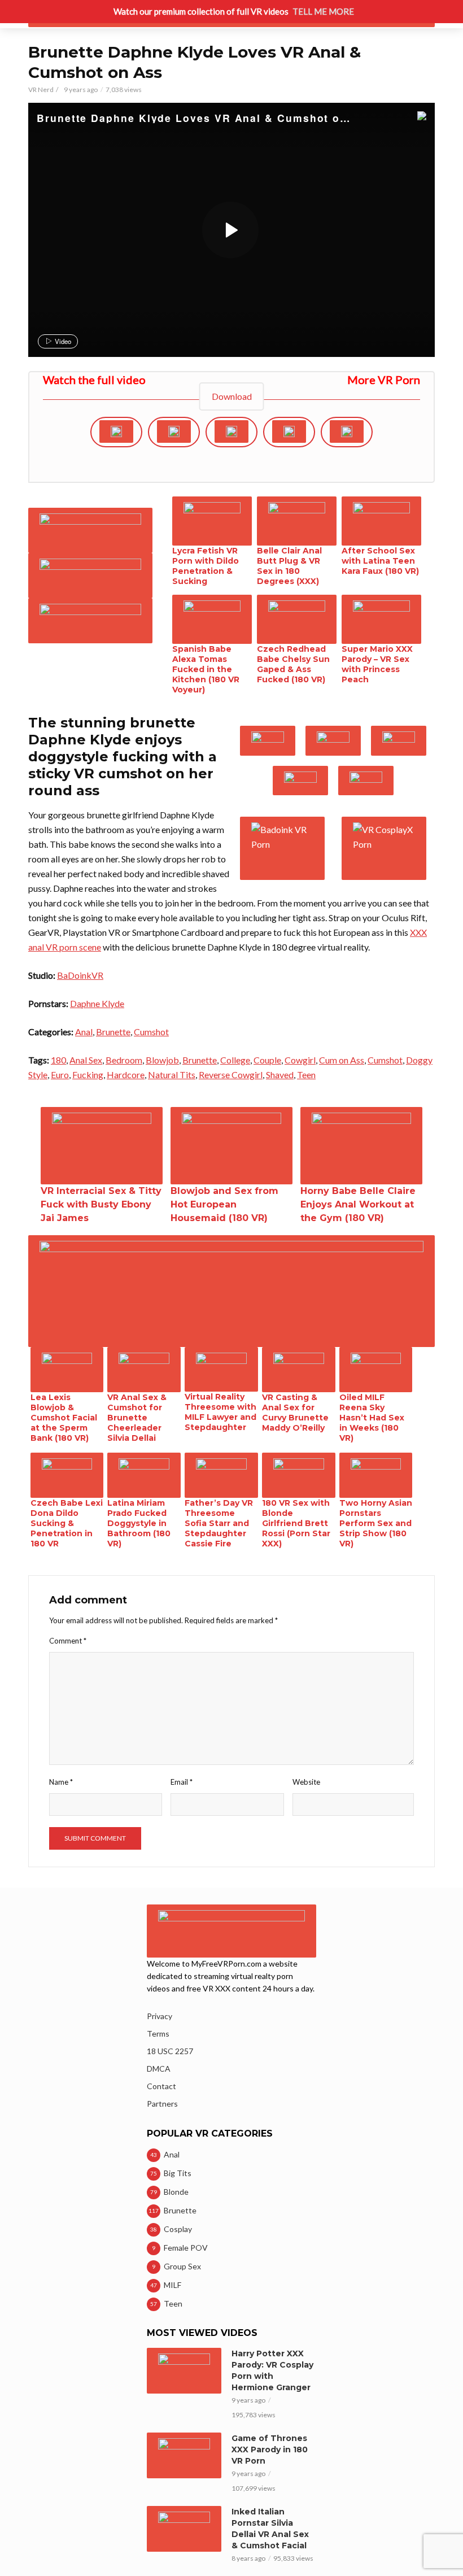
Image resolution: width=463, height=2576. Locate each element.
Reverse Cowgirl (231, 1075)
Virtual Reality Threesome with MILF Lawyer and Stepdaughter (220, 1412)
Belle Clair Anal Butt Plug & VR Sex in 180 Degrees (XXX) (289, 566)
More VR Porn (384, 380)
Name (61, 1782)
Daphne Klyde (97, 1003)
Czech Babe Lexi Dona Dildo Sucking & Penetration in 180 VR (67, 1523)
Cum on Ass (342, 1060)
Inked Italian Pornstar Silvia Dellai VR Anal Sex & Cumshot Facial (270, 2529)
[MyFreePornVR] (401, 117)
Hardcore (126, 1075)
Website (306, 1782)
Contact (161, 2086)
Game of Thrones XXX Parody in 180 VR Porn (270, 2449)
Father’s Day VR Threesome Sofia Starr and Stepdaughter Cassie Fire (219, 1523)
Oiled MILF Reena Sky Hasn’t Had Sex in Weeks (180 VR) (372, 1418)
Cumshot (151, 1032)
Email (182, 1782)
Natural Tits (172, 1075)
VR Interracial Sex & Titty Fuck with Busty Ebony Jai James (101, 1204)
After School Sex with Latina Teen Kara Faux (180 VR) (380, 561)
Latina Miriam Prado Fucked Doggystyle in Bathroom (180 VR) (139, 1523)
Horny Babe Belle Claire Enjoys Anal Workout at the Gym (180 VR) (358, 1204)
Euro (60, 1075)
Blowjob (162, 1060)
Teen (306, 1075)
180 (58, 1060)
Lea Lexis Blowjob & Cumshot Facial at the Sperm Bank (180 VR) (64, 1418)
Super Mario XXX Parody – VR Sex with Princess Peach (377, 664)
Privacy (160, 2016)
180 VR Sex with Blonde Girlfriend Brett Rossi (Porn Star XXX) (296, 1523)
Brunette (113, 1032)
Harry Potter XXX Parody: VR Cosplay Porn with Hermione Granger (272, 2370)
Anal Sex (86, 1060)
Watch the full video (94, 380)
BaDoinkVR (80, 975)
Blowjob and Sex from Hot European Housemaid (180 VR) (224, 1204)
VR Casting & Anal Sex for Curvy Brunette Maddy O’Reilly (295, 1413)
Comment (68, 1641)
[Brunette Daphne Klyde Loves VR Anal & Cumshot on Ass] (230, 230)
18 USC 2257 (170, 2051)
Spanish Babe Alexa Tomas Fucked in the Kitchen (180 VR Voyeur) (206, 669)
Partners (162, 2104)
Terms (158, 2034)
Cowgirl (300, 1060)
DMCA (159, 2069)
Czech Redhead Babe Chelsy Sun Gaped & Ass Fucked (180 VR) (293, 664)
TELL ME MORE (323, 11)
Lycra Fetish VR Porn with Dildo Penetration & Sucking (206, 566)
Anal (84, 1032)
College (235, 1060)
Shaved (280, 1075)
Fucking (88, 1075)
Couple (267, 1060)
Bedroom (124, 1060)
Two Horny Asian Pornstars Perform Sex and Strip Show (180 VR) (376, 1523)
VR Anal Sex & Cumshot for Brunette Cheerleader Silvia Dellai (137, 1418)
